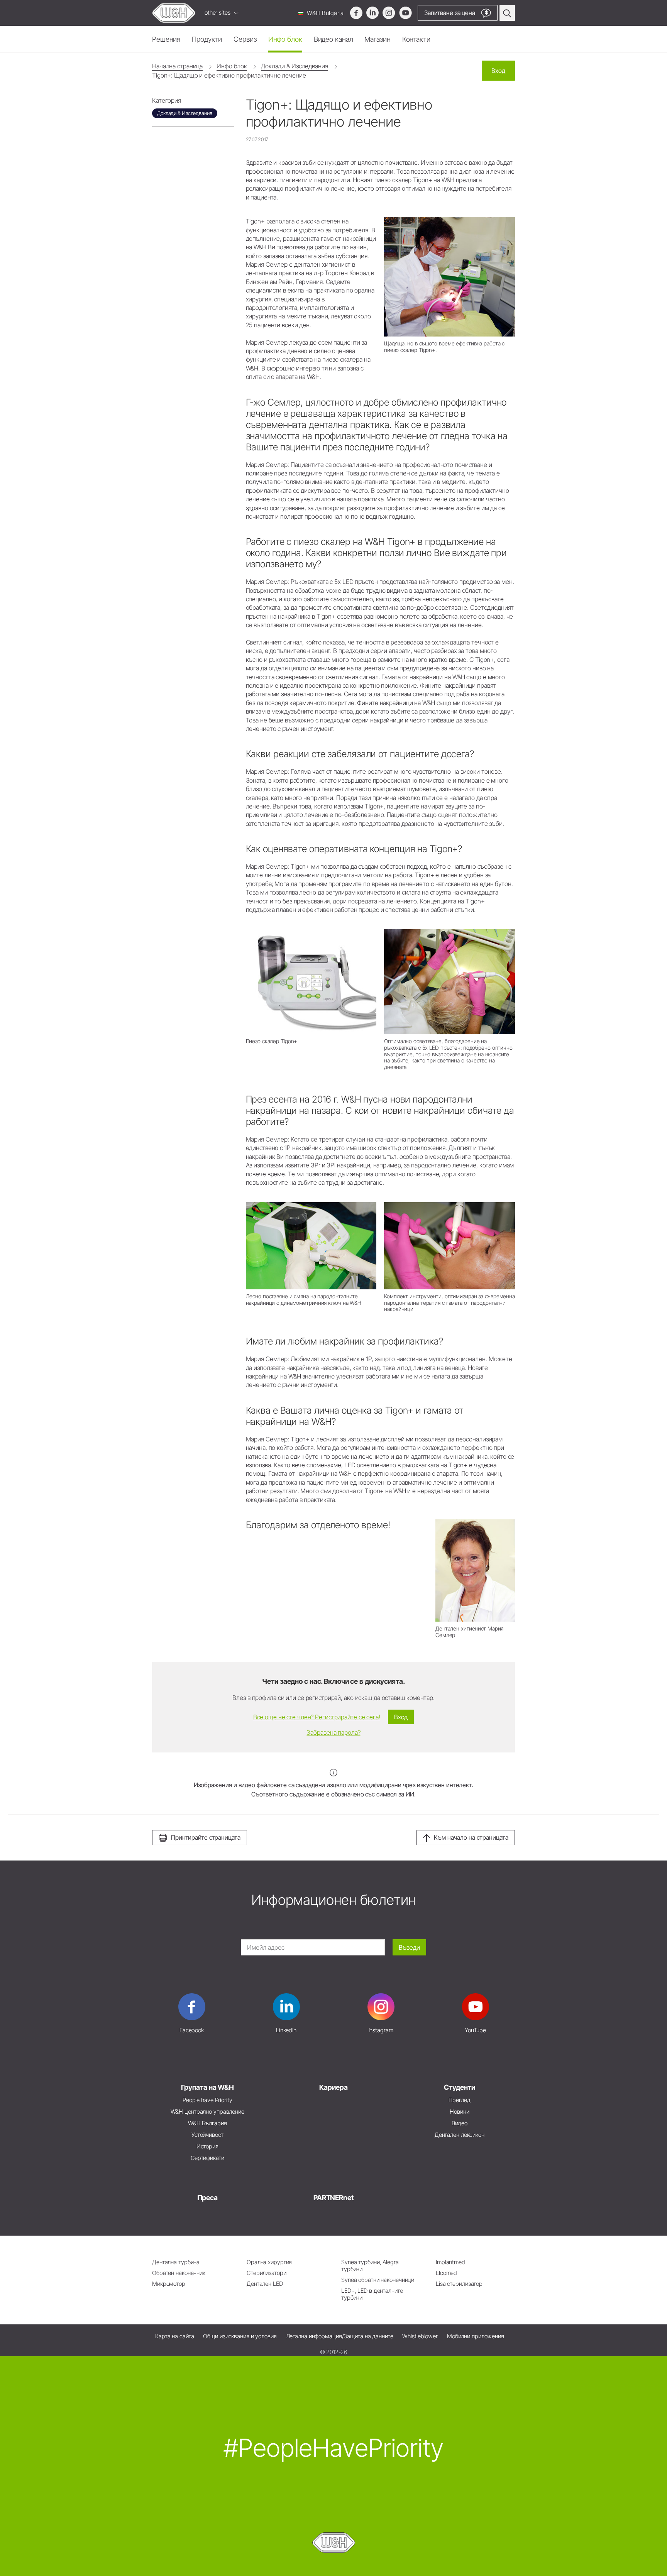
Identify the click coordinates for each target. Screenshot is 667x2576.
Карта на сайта (174, 2336)
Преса (207, 2198)
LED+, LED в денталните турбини (372, 2294)
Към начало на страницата (471, 1837)
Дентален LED (265, 2284)
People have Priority (207, 2100)
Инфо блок (285, 39)
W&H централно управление (207, 2112)
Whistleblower (420, 2336)
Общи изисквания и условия (240, 2336)
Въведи (409, 1947)
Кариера (333, 2087)
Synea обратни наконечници (378, 2280)
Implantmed (450, 2262)
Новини (459, 2112)
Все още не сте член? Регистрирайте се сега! (317, 1717)
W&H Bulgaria (325, 13)
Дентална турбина (176, 2262)
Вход (498, 71)
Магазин (377, 39)
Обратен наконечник (179, 2273)
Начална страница (177, 66)
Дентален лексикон (460, 2135)
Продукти (207, 39)
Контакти (416, 39)
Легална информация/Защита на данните (340, 2336)
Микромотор (169, 2284)
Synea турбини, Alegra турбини (370, 2266)
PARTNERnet (333, 2198)
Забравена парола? (333, 1732)
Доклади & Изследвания (295, 66)
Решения (166, 39)
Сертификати (207, 2158)
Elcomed (446, 2273)
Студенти (459, 2087)
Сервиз (245, 39)
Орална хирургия (269, 2262)
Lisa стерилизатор (459, 2284)
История (207, 2146)
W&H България (207, 2123)
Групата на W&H (207, 2087)
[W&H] (174, 13)
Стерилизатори (267, 2273)
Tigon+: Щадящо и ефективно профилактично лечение (229, 75)
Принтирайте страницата (206, 1837)
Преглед (459, 2100)
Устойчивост (207, 2135)
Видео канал (333, 39)
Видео (460, 2123)
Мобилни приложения (476, 2336)
